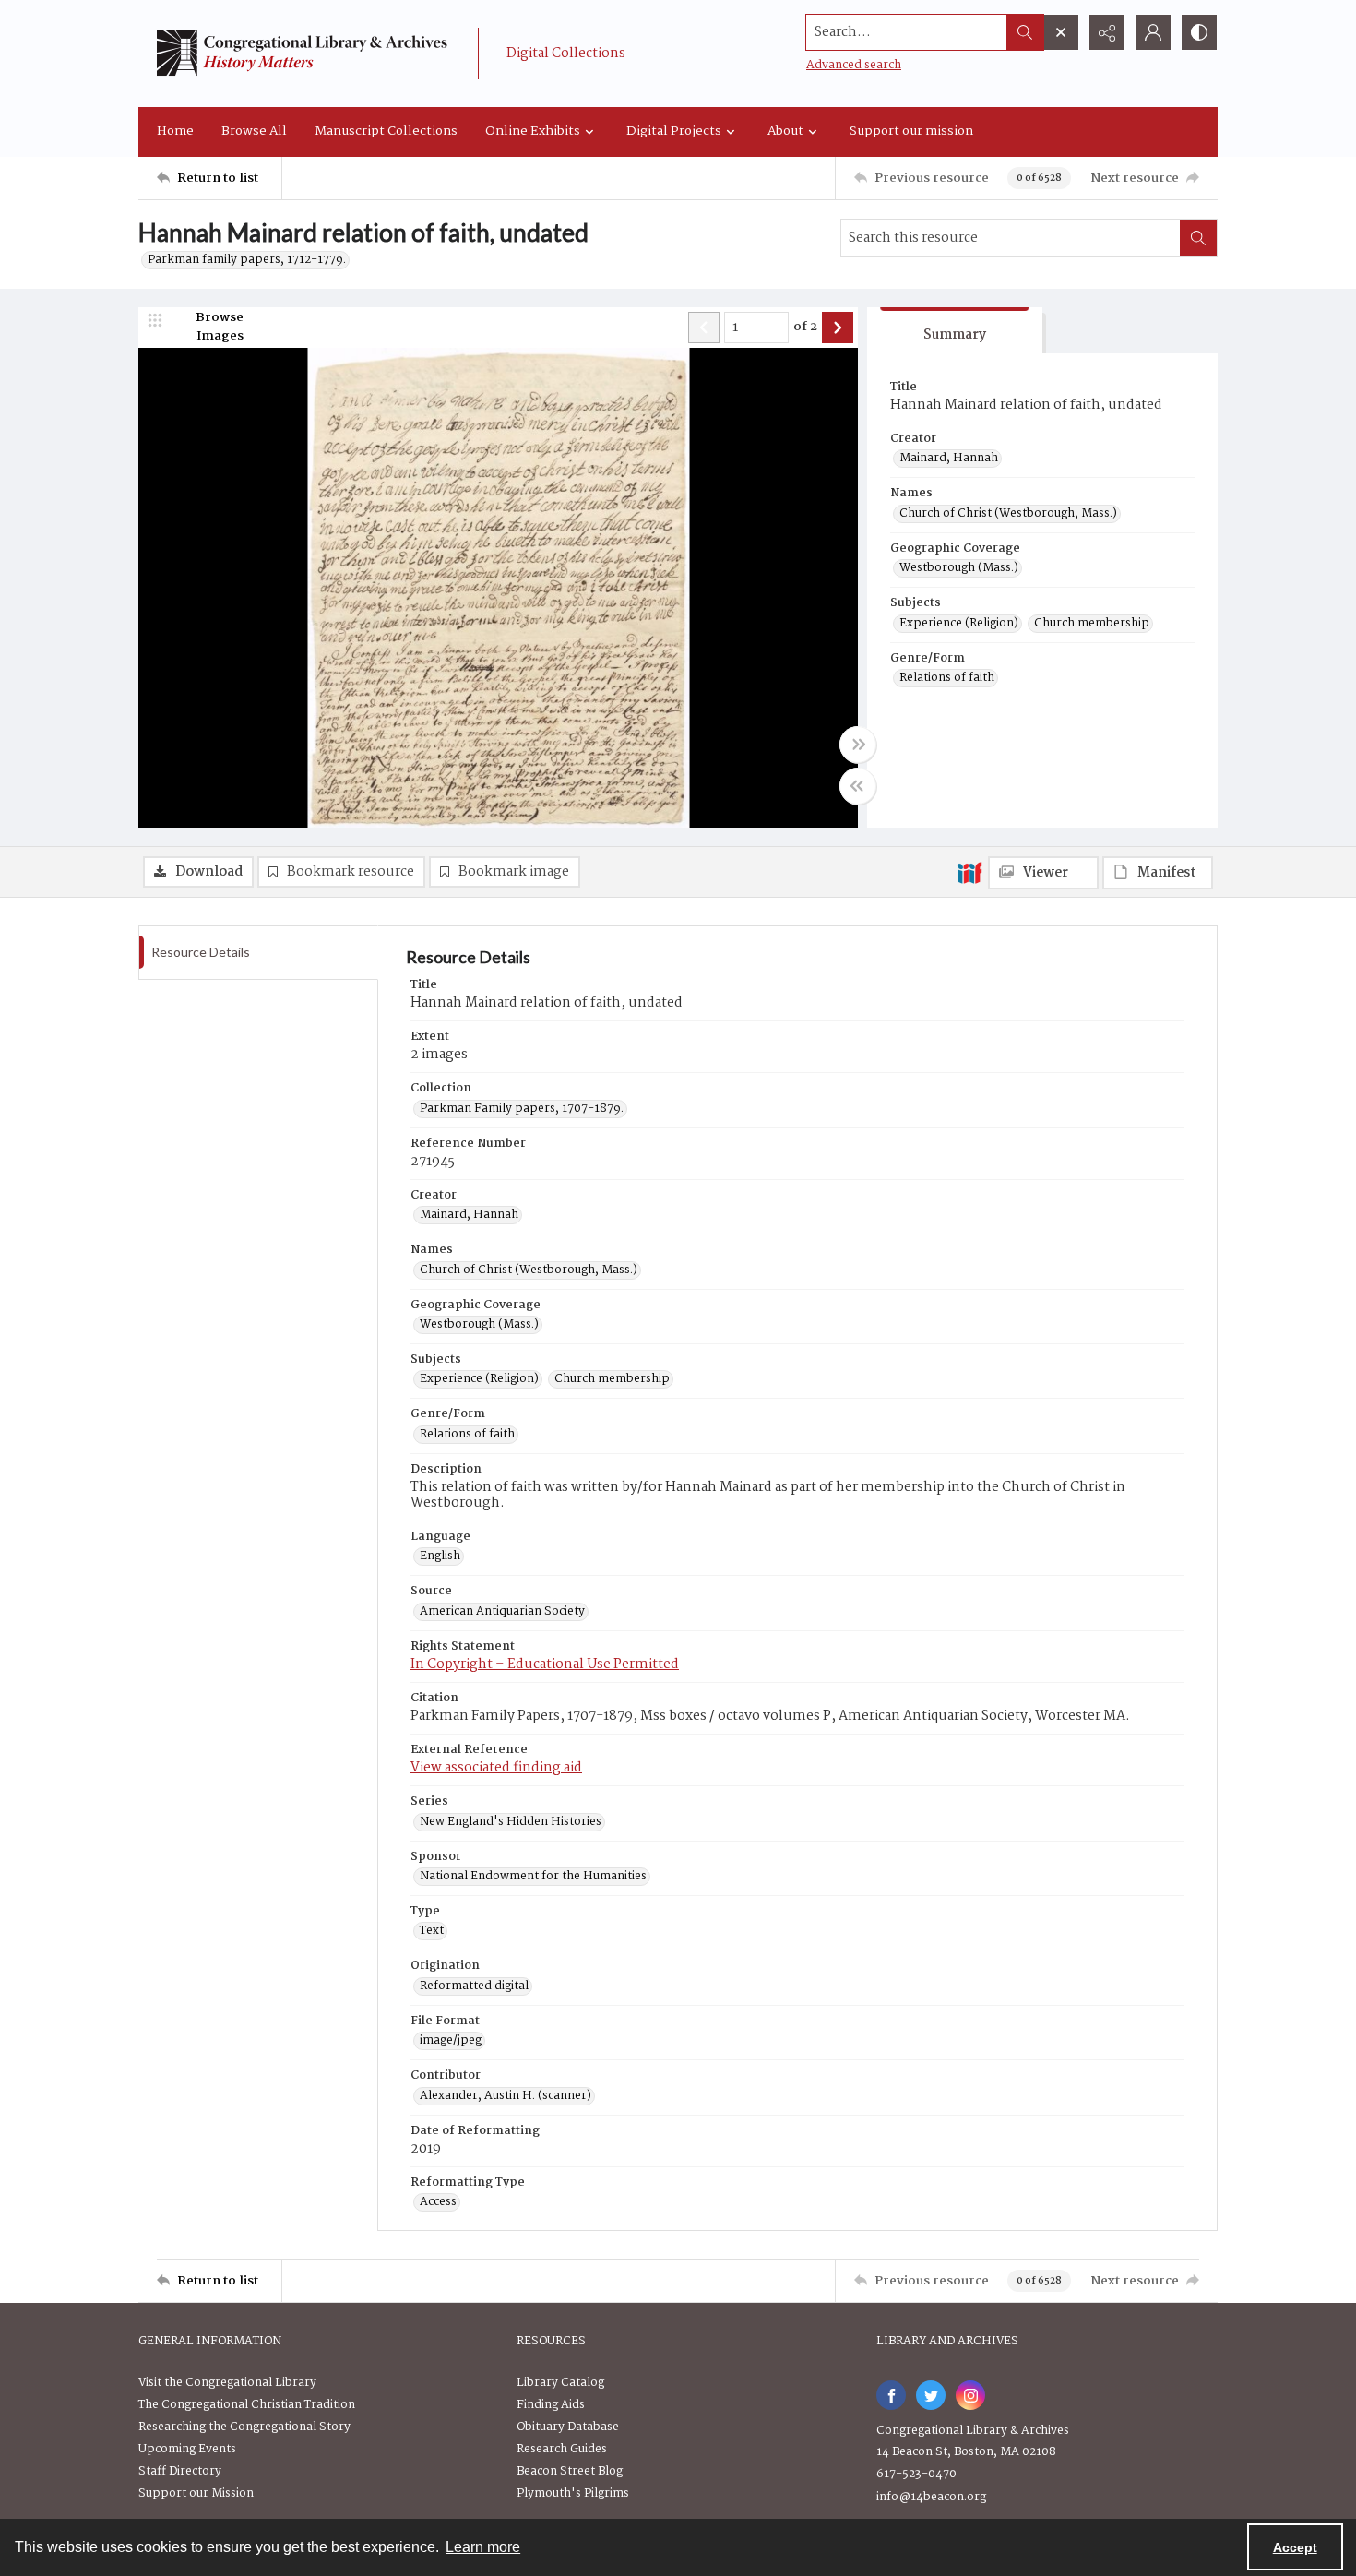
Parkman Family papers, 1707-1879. (522, 1109)
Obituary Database (568, 2427)
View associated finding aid (496, 1768)
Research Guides (562, 2449)
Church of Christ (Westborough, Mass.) (1008, 514)
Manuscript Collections (386, 131)
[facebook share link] (891, 2395)
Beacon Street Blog (570, 2471)
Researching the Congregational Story (244, 2427)
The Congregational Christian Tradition (247, 2405)
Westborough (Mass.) (959, 568)
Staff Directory (180, 2471)
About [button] (785, 131)
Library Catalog (560, 2383)
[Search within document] (1198, 238)
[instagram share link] (970, 2395)
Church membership (1092, 624)
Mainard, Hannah (949, 459)
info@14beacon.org (931, 2497)
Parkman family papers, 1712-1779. (247, 260)
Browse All (254, 131)
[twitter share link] (931, 2395)
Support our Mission (196, 2493)
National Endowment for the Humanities (533, 1877)
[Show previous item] (704, 328)
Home (175, 131)
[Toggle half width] (858, 786)
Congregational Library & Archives (973, 2431)
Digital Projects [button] (674, 131)
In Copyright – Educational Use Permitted (545, 1664)
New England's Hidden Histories (511, 1822)
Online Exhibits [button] (533, 131)
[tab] (955, 331)
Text (432, 1931)
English (440, 1556)
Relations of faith (947, 678)
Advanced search (854, 65)
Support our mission (911, 131)
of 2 (805, 328)
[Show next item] (838, 328)
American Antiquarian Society (502, 1612)
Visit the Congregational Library (227, 2383)
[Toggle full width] (858, 745)
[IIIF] (969, 872)
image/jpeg (451, 2041)
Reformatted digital (474, 1986)
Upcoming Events (187, 2449)
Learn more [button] (483, 2547)
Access (438, 2202)
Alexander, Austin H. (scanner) (506, 2096)
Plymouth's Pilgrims (573, 2493)
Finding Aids (551, 2405)
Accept (1295, 2547)
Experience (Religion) (959, 624)
